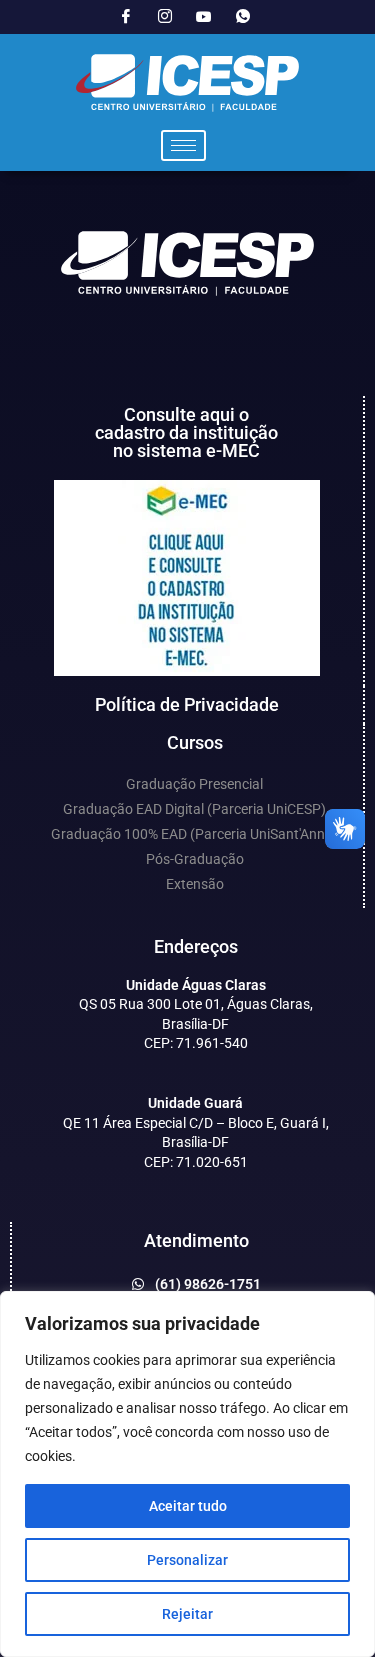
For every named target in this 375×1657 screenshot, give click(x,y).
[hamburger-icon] (183, 145)
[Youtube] (204, 17)
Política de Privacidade (187, 704)
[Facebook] (126, 17)
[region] (187, 1474)
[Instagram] (165, 17)
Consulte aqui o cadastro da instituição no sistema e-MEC (186, 432)
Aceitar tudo (188, 1506)
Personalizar (187, 1560)
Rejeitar (187, 1614)
